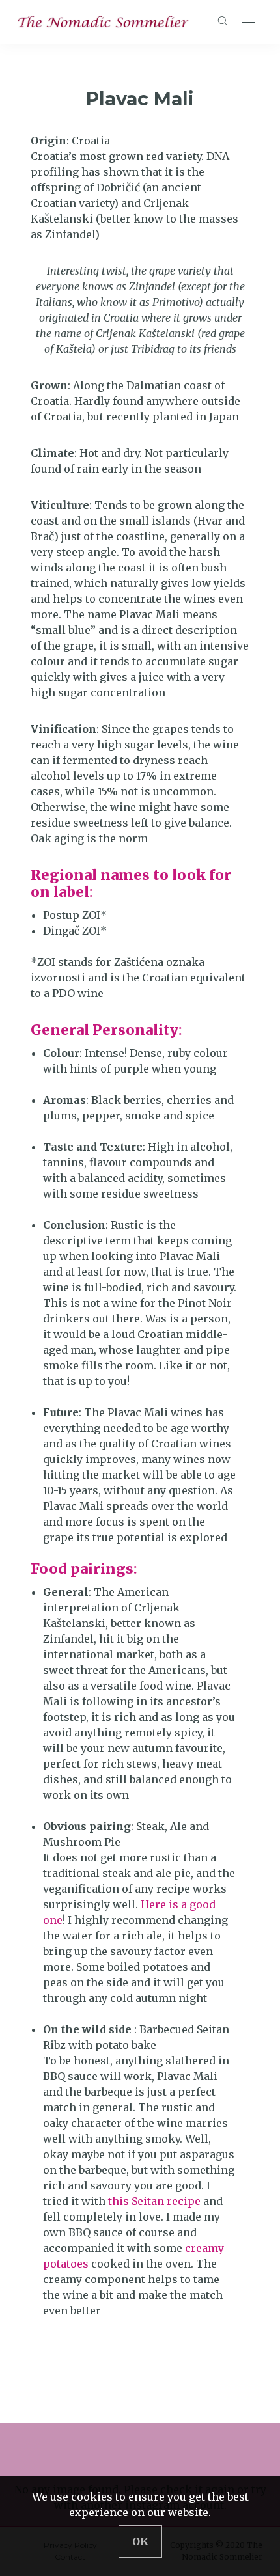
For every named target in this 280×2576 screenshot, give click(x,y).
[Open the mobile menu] (248, 23)
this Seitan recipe (154, 2201)
